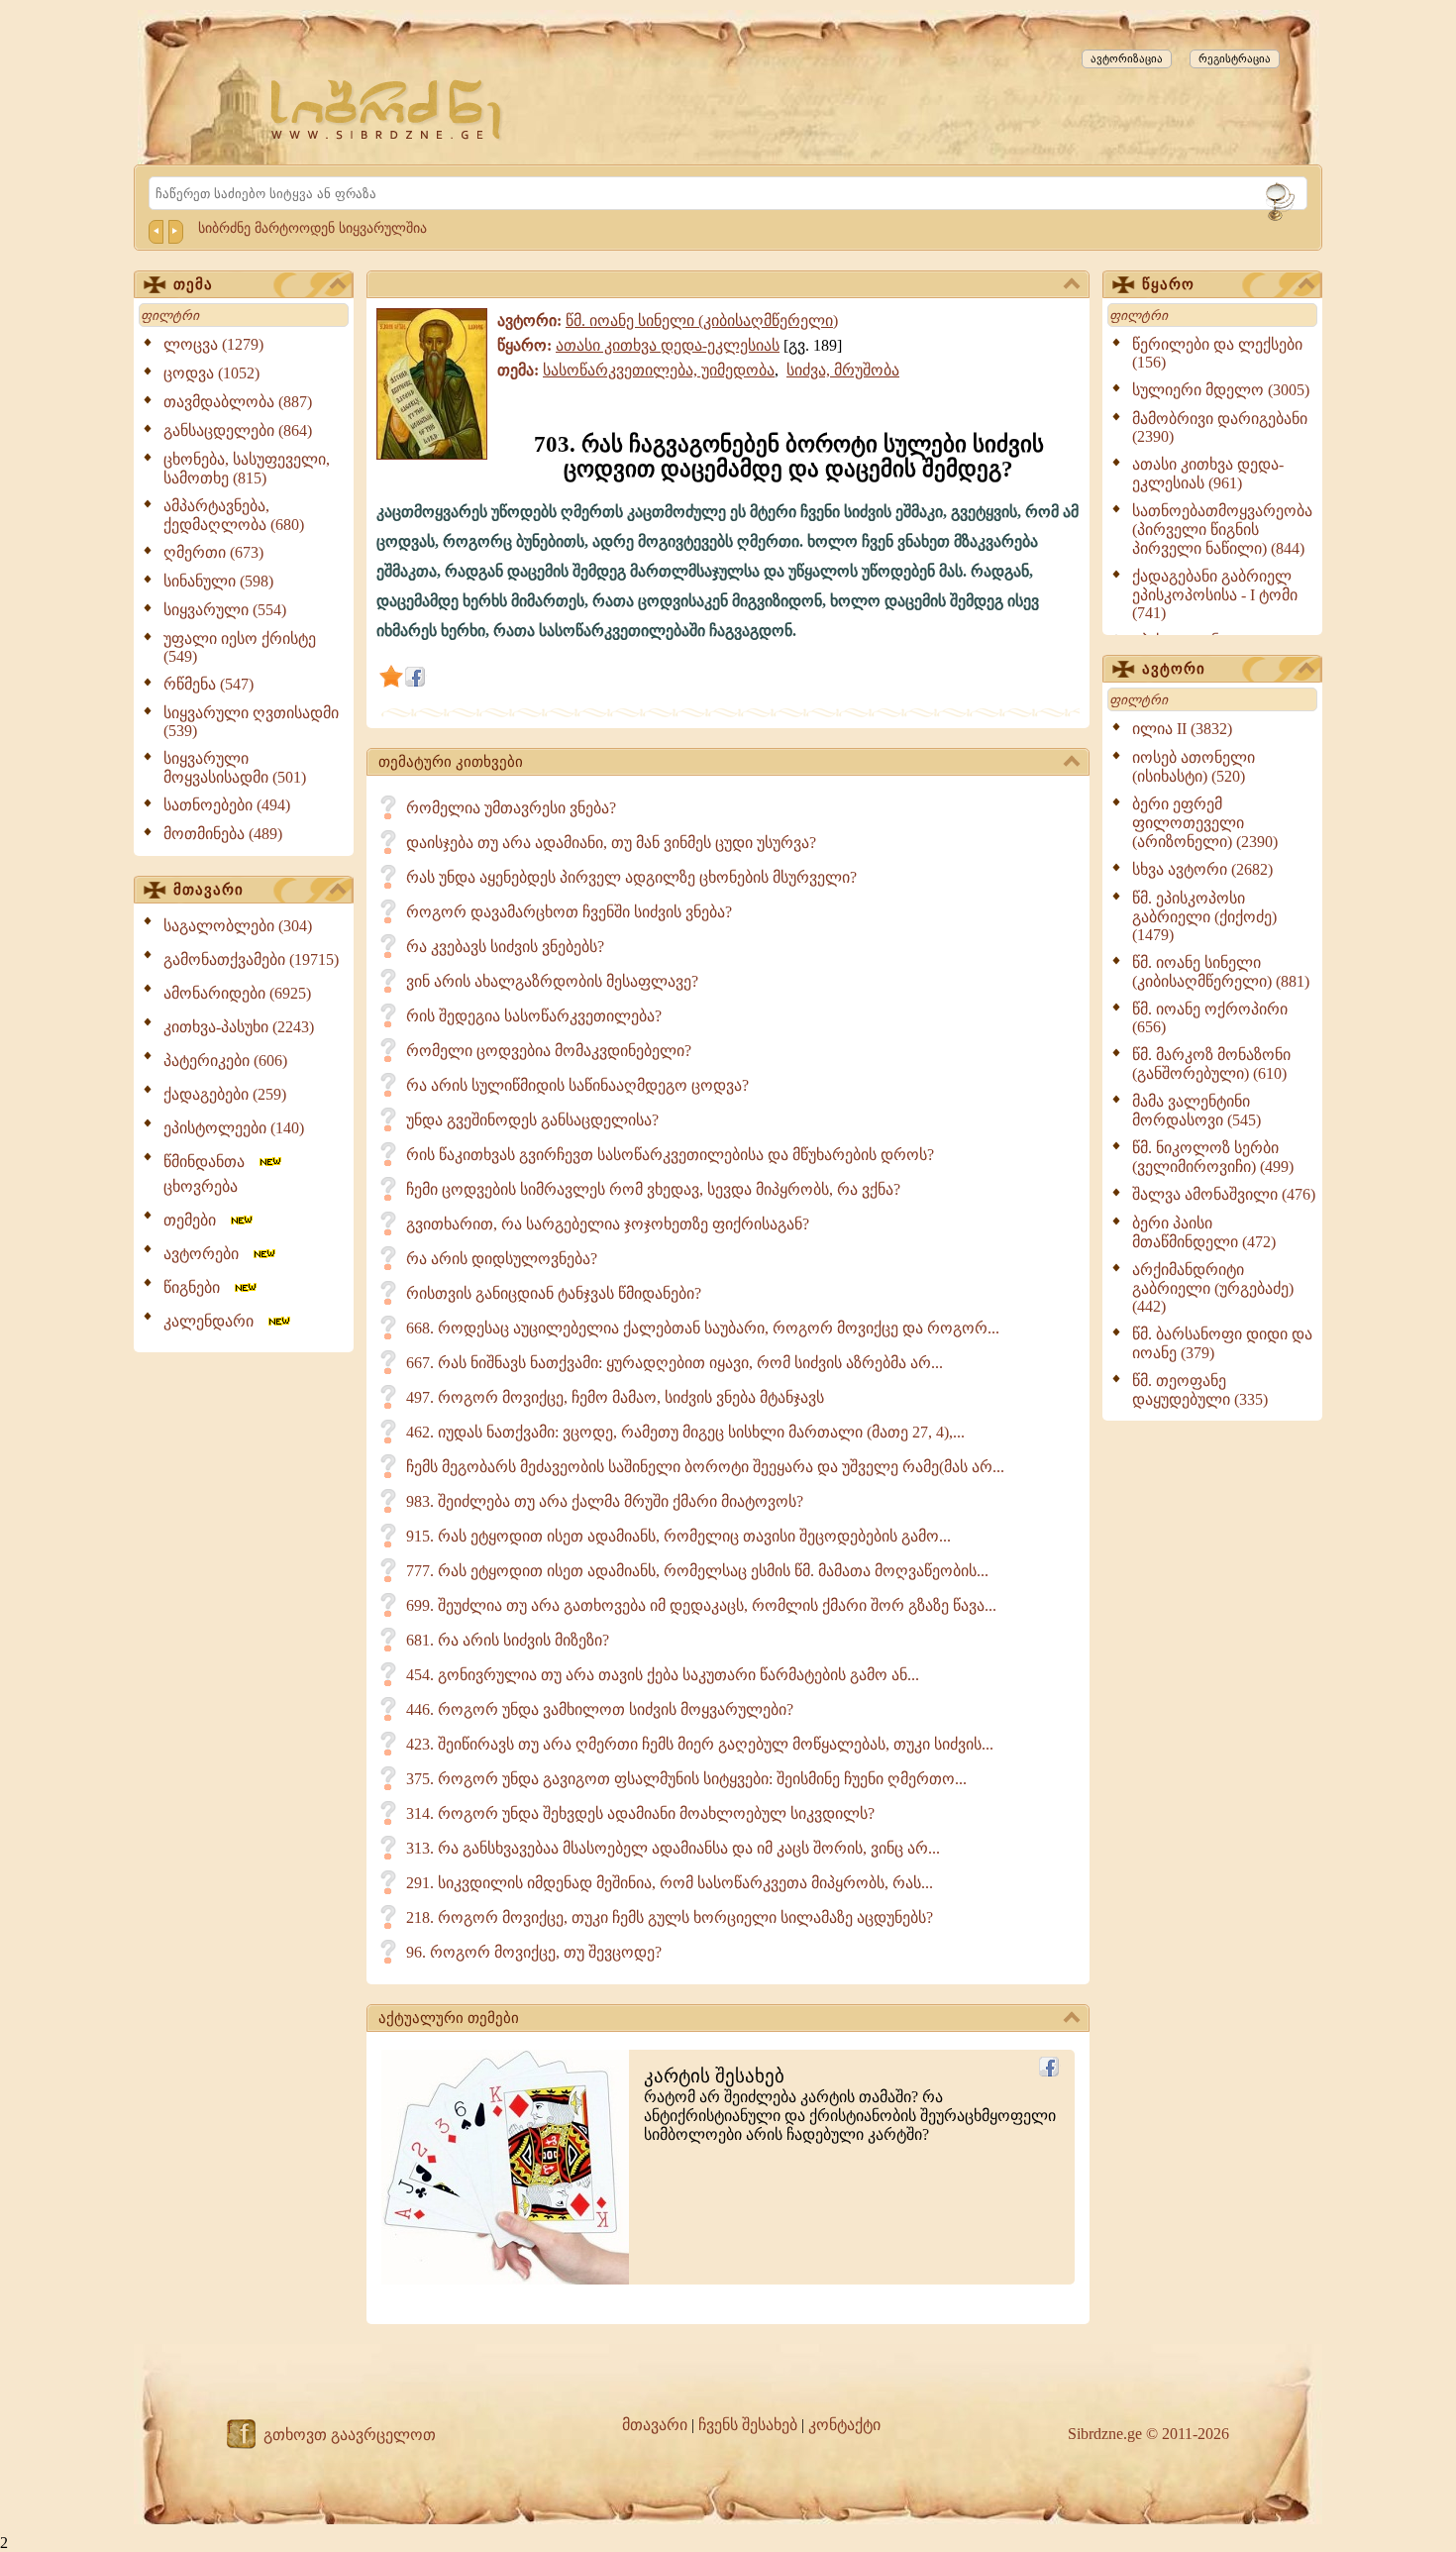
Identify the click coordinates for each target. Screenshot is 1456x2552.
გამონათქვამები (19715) (251, 959)
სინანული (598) (218, 581)
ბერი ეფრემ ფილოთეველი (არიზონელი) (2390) (1205, 823)
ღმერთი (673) (213, 552)
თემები (196, 1220)
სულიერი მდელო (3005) (1221, 390)
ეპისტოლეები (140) (234, 1128)
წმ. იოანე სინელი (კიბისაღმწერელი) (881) (1221, 972)
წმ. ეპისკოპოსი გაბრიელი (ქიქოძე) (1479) (1204, 916)
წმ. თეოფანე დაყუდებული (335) (1200, 1390)
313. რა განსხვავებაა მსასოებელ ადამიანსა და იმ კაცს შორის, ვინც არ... (673, 1848)
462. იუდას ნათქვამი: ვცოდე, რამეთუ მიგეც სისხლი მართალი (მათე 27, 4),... (685, 1432)
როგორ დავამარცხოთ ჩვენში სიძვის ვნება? (569, 912)
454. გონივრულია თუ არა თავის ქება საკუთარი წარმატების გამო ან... (663, 1675)
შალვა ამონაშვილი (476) (1224, 1194)
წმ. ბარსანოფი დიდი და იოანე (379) (1222, 1343)
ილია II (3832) (1182, 729)
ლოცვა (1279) (213, 344)
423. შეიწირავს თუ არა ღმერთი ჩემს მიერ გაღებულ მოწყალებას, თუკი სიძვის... (700, 1744)
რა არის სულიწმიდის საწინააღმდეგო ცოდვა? (577, 1085)
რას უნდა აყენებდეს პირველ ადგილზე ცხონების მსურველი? (631, 877)
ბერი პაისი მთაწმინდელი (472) (1204, 1232)
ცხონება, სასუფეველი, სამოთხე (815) (247, 469)
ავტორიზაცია (1127, 58)
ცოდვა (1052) (211, 373)
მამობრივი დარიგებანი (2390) (1220, 427)
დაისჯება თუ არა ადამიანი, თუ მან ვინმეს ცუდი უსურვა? (611, 843)
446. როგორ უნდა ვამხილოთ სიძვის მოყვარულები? (600, 1709)
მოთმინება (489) (223, 834)
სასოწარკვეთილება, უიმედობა (659, 370)
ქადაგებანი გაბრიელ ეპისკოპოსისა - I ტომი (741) (1215, 594)
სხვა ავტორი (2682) (1202, 869)
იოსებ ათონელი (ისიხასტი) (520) (1194, 767)
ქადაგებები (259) (225, 1094)
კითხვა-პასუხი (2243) (239, 1027)
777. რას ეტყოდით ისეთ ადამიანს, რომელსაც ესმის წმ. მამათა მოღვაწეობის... (697, 1571)
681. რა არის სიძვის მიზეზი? (508, 1640)
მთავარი (208, 890)
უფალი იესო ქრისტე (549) (240, 647)
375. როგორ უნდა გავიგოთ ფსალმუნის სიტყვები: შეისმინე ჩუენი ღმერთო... (686, 1779)
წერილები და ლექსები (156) (1217, 353)
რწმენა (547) (208, 684)
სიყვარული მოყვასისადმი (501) (235, 768)
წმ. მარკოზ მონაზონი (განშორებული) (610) (1211, 1064)
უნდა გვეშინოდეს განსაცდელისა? (532, 1120)
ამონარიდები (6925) (237, 993)
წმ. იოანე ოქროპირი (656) (1210, 1018)
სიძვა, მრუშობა (843, 370)
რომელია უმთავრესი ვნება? (511, 808)
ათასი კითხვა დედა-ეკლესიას (668, 345)
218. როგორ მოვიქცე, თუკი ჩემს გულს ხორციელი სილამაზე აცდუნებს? (670, 1917)
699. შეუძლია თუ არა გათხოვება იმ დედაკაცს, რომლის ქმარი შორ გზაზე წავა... (701, 1605)
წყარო (1168, 284)
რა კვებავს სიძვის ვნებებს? (505, 947)
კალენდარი (214, 1321)
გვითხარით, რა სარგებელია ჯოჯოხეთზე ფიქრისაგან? (608, 1224)
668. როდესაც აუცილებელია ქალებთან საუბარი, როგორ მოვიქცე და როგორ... (703, 1328)
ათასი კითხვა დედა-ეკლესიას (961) (1208, 474)
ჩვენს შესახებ (748, 2425)
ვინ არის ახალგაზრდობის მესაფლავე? (552, 981)
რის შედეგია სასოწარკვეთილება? (534, 1016)
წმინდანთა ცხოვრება (210, 1174)
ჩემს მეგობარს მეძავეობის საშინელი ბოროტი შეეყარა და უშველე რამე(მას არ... (705, 1467)
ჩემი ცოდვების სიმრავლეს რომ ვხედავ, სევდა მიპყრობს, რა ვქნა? (653, 1189)
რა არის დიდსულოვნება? (502, 1259)
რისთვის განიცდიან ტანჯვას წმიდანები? (554, 1293)
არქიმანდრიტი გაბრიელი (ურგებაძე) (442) (1213, 1288)
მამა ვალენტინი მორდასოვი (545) (1196, 1111)
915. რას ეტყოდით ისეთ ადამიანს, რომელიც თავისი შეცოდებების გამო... (678, 1536)
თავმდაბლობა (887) (238, 402)
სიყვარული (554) (225, 610)
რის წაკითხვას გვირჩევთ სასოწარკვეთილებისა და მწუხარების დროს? (670, 1155)
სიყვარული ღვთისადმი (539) (251, 722)
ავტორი (1174, 669)
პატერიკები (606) (225, 1061)
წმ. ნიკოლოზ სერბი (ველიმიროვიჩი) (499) (1213, 1157)
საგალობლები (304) (238, 926)
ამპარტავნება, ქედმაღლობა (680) (234, 515)
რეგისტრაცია (1235, 58)
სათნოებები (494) (227, 805)
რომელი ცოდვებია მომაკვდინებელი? (549, 1051)
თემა (193, 284)
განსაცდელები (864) (238, 430)
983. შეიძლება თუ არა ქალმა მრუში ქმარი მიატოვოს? (605, 1501)
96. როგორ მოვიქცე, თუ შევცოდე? (534, 1952)
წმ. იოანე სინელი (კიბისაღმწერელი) (702, 320)
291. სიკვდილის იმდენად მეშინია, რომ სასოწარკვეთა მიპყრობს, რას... (670, 1883)
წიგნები (198, 1287)
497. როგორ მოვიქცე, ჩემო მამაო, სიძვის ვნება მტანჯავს (615, 1397)
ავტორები (207, 1254)
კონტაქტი (844, 2425)
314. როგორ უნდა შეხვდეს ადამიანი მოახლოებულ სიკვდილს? (640, 1813)
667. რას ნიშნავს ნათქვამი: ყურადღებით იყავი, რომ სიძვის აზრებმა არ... (675, 1363)
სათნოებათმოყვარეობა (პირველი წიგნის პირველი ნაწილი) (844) (1222, 530)
